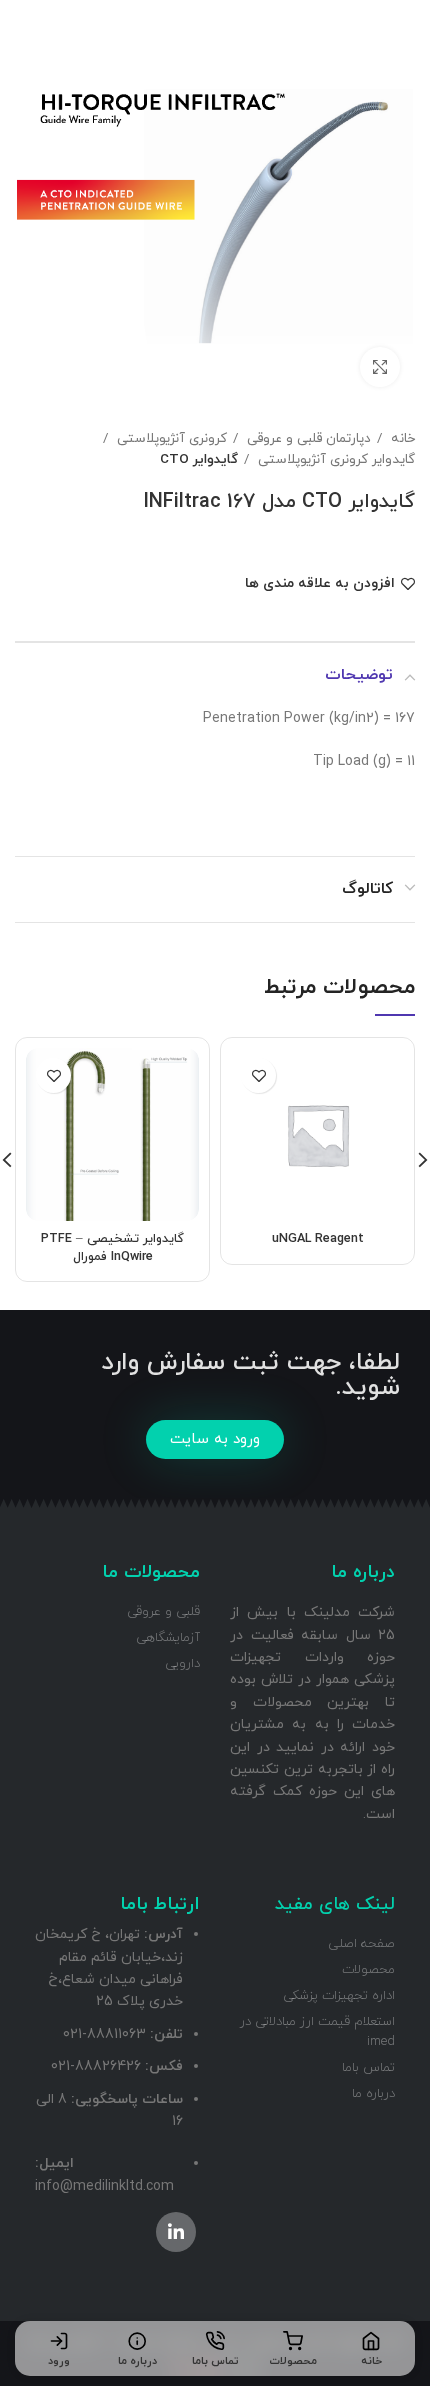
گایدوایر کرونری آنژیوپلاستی (334, 459)
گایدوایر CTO (199, 459)
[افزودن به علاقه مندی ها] (258, 1075)
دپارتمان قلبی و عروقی (307, 438)
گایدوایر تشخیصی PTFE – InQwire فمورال (112, 1248)
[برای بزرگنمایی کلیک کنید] (380, 367)
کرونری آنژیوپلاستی (170, 438)
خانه (401, 438)
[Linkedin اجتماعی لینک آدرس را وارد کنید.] (176, 2232)
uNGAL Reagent (318, 1239)
